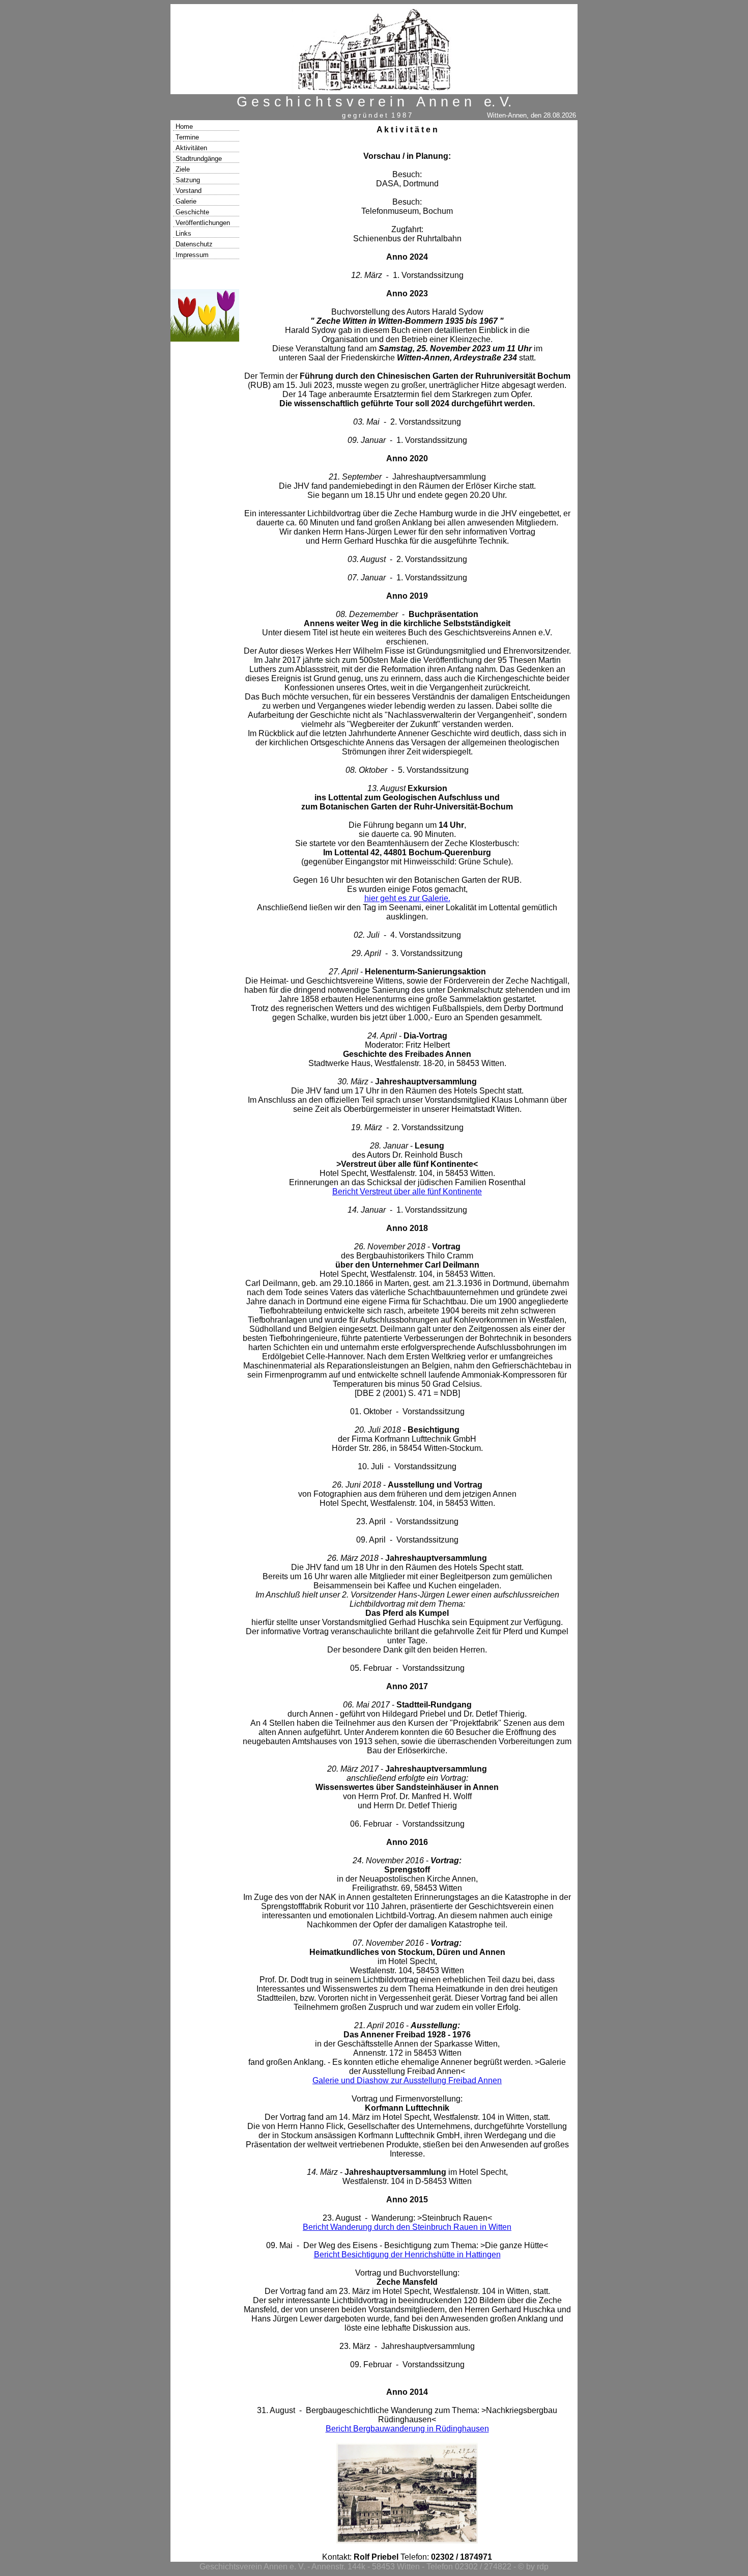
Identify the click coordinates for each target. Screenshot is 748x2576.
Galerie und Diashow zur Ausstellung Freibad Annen (407, 2080)
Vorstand (189, 191)
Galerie (186, 201)
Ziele (183, 169)
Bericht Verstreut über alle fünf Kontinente (407, 1192)
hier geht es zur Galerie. (407, 898)
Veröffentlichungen (203, 223)
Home (184, 127)
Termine (187, 137)
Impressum (192, 255)
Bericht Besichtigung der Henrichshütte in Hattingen (407, 2255)
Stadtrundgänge (199, 159)
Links (183, 233)
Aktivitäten (191, 148)
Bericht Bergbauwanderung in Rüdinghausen (407, 2429)
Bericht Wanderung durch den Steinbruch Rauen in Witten (407, 2227)
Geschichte (192, 212)
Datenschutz (194, 244)
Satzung (188, 180)
